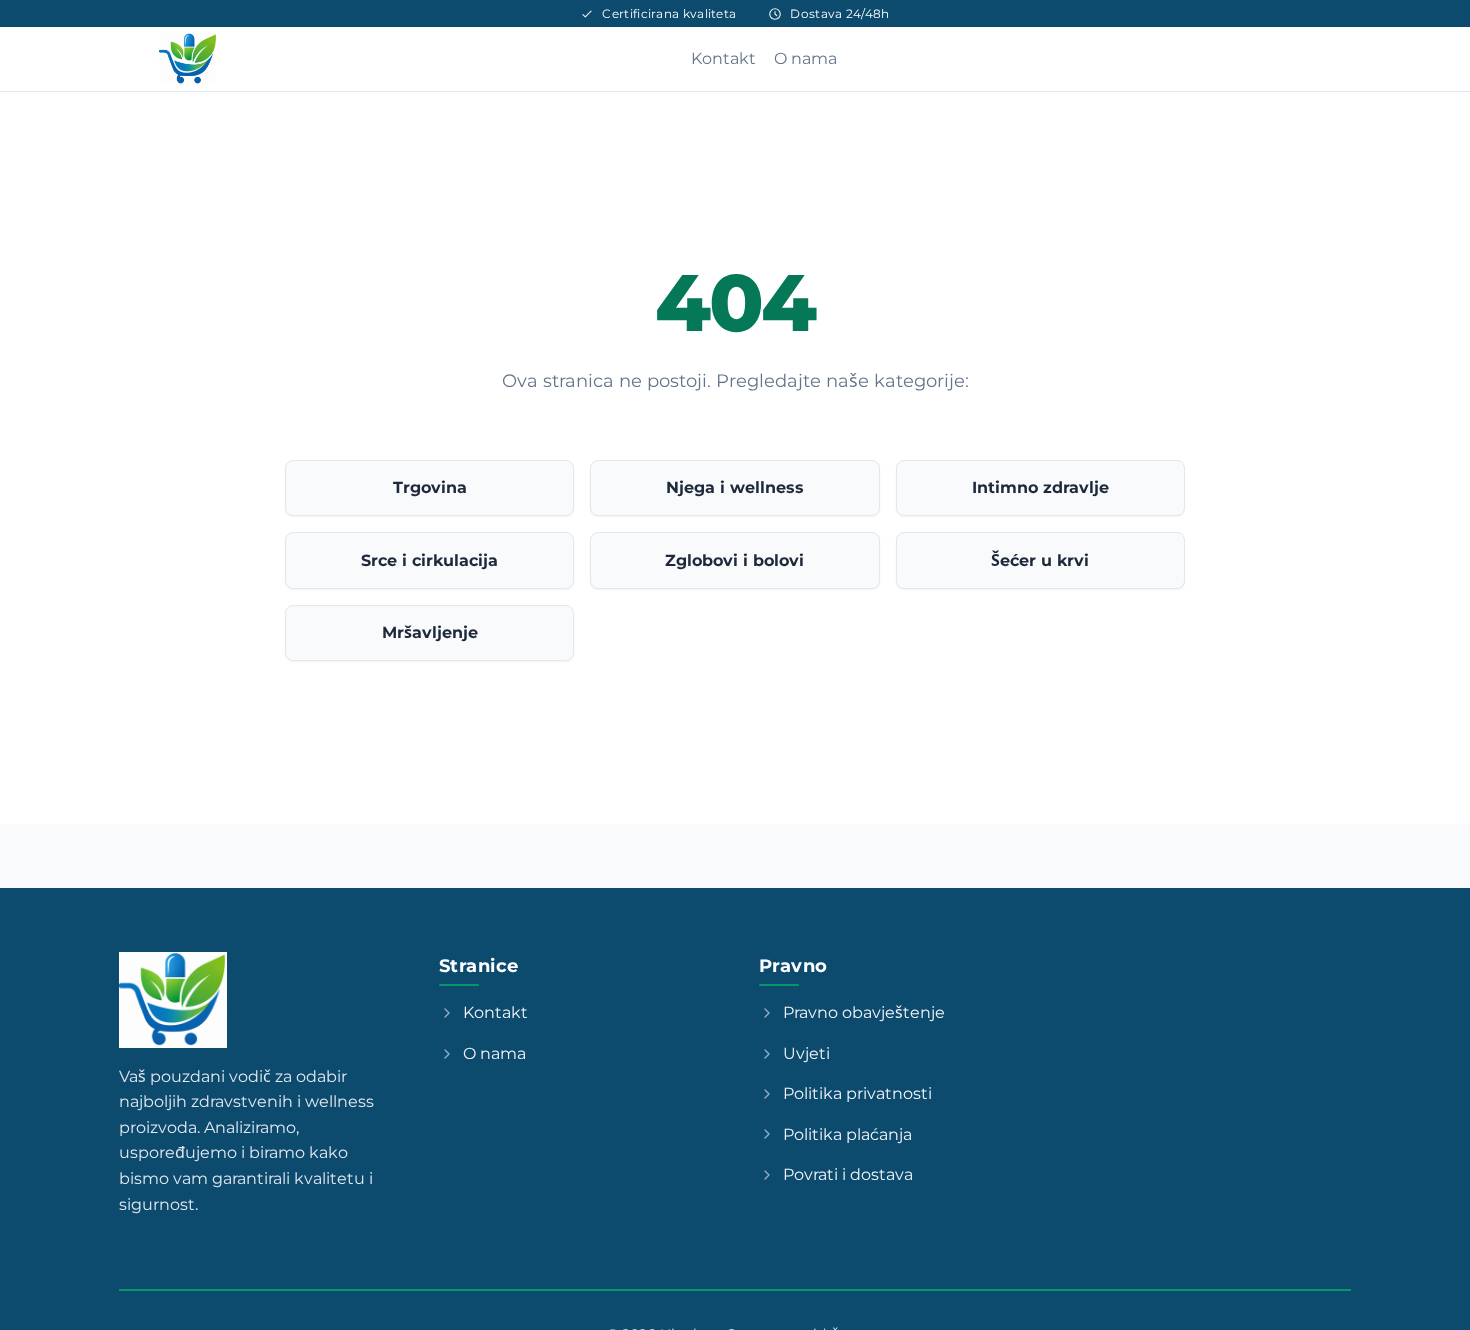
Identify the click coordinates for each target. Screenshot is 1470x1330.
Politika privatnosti (857, 1093)
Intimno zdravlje (1040, 487)
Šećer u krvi (1040, 560)
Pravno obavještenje (864, 1012)
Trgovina (430, 487)
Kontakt (723, 58)
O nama (805, 58)
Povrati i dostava (848, 1174)
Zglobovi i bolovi (734, 560)
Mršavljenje (430, 632)
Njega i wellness (735, 487)
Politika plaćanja (847, 1134)
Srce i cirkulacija (429, 560)
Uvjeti (806, 1053)
